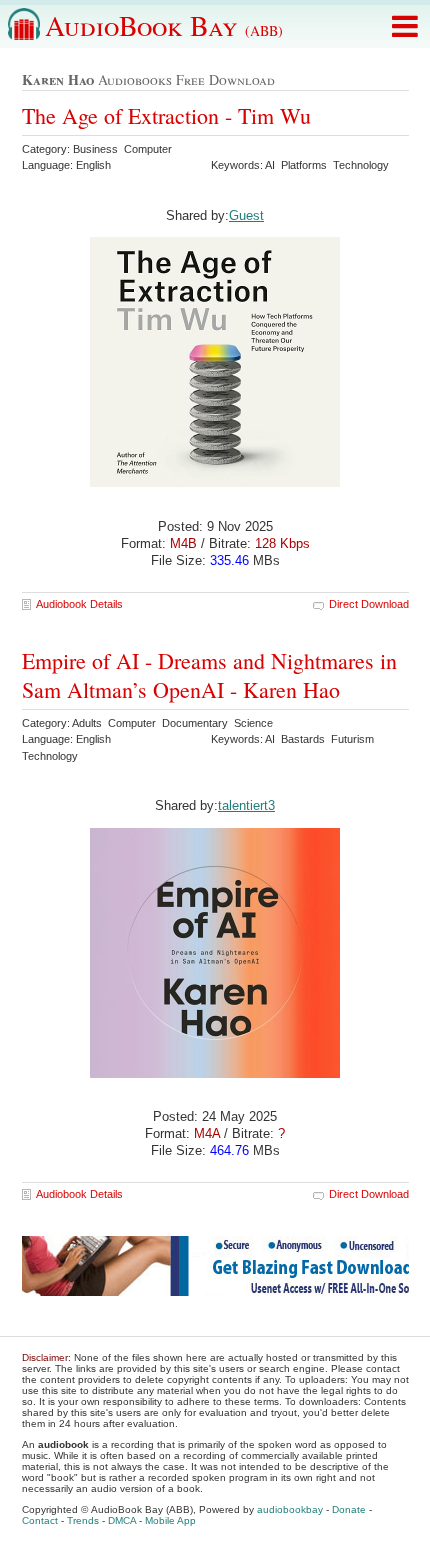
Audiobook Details (79, 604)
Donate (349, 1509)
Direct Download (369, 604)
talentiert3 (246, 805)
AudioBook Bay (164, 25)
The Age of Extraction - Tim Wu (166, 115)
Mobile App (170, 1520)
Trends (83, 1520)
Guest (246, 215)
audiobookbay (290, 1509)
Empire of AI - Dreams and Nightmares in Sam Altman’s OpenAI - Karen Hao (209, 675)
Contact (40, 1520)
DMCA (122, 1520)
